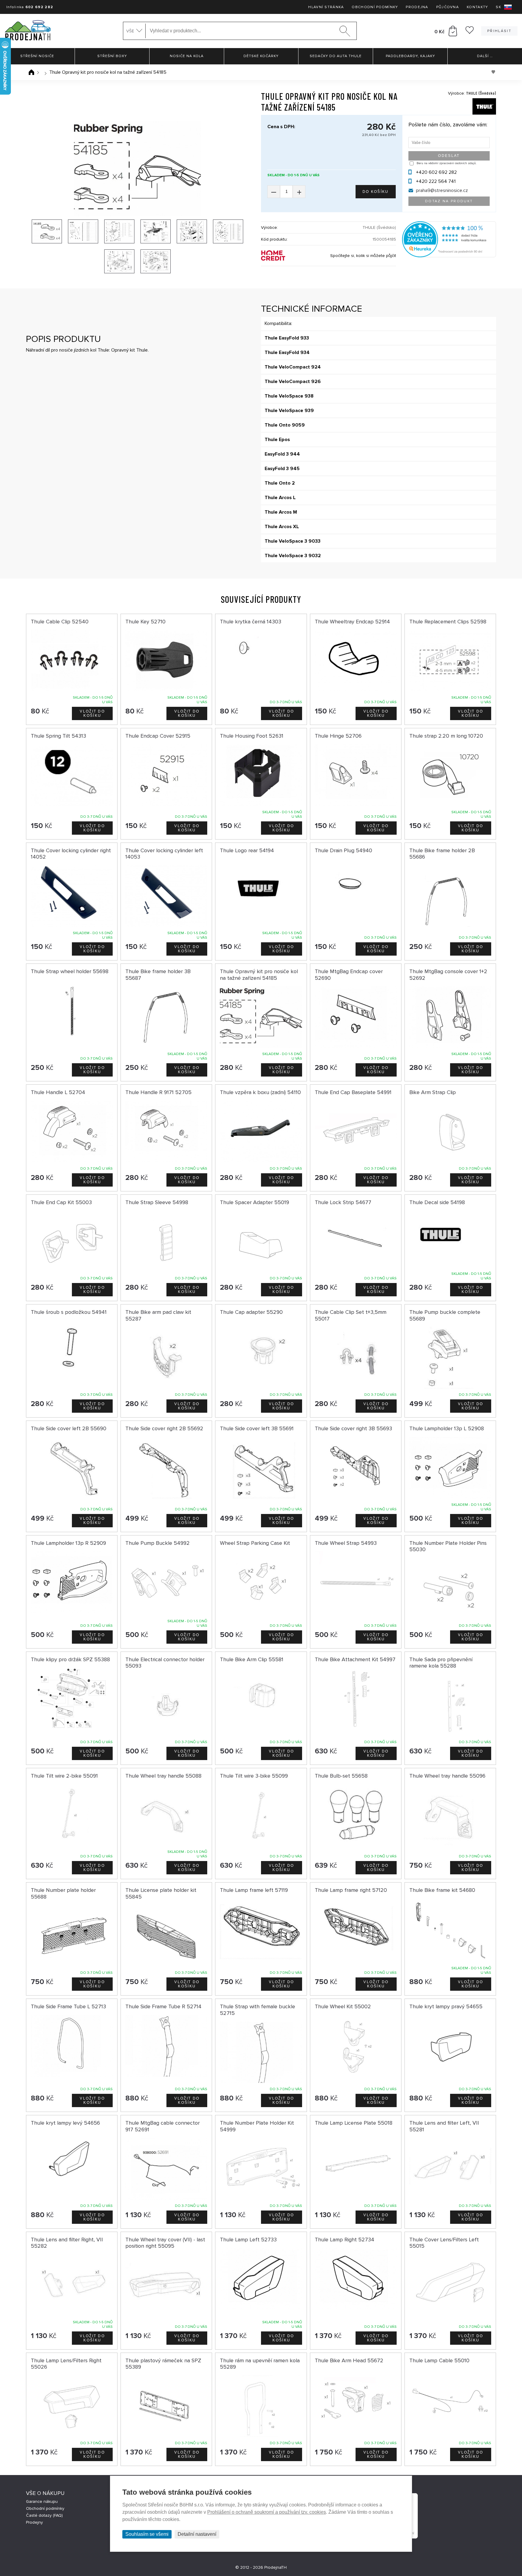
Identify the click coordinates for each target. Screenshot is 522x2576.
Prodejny (34, 2522)
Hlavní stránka (326, 7)
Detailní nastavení (197, 2534)
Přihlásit (499, 31)
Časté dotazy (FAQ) (44, 2515)
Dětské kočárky (261, 56)
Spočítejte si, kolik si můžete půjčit (363, 256)
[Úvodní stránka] (31, 72)
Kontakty (477, 7)
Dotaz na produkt (449, 201)
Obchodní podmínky (375, 7)
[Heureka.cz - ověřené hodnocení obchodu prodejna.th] (449, 256)
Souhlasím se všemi (147, 2534)
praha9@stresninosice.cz (442, 190)
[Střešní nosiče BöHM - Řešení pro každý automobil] (28, 31)
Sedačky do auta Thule (336, 56)
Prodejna (417, 7)
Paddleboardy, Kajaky (410, 56)
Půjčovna (448, 7)
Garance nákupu (42, 2501)
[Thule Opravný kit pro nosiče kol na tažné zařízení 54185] (137, 169)
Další (485, 56)
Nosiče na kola (187, 56)
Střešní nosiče (37, 56)
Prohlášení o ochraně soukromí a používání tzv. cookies (267, 2512)
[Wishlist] (470, 32)
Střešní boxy (112, 56)
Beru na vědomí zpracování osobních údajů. (446, 163)
